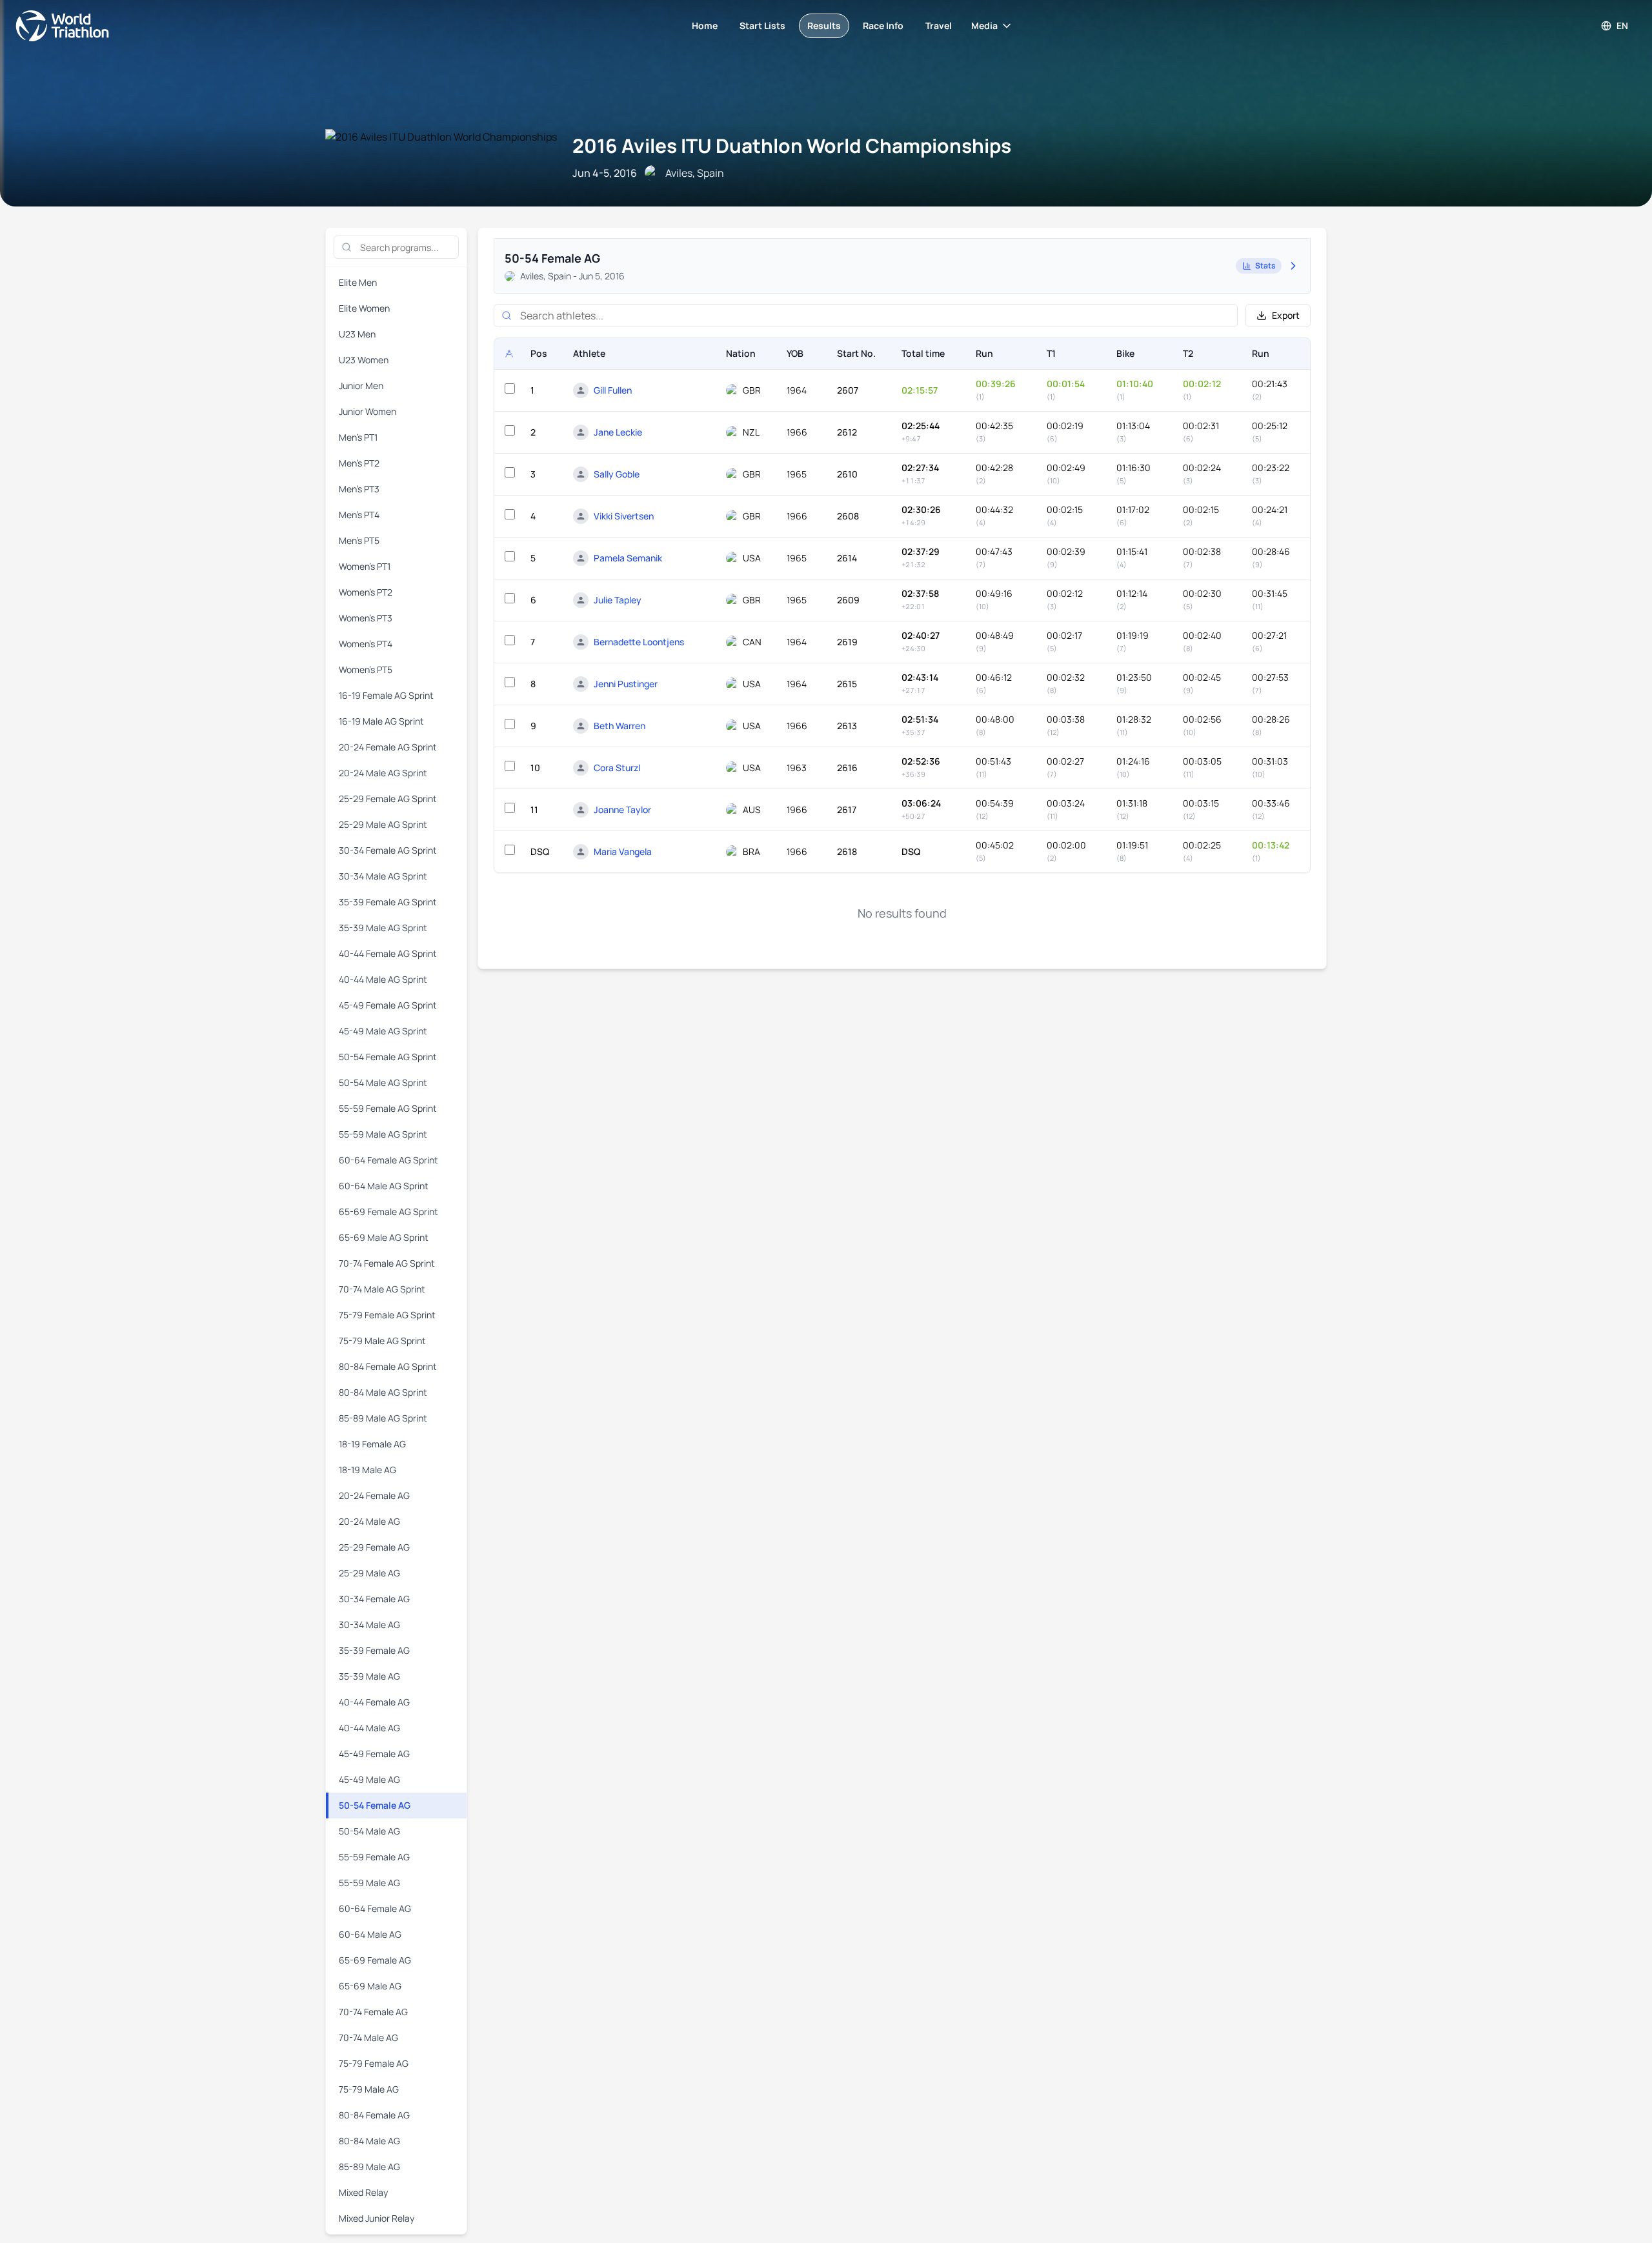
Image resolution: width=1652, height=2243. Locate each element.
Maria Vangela (623, 851)
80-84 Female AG (374, 2115)
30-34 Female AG (374, 1599)
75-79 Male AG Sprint (382, 1341)
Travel (939, 25)
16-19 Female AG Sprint (386, 695)
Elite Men (358, 282)
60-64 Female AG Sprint (388, 1160)
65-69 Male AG (370, 1986)
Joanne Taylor (622, 810)
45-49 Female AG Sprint (388, 1005)
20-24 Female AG (374, 1495)
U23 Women (364, 360)
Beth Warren (619, 726)
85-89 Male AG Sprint (383, 1418)
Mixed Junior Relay (377, 2218)
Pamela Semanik (628, 558)
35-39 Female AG (374, 1650)
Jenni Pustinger (626, 684)
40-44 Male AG (369, 1728)
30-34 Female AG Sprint (388, 850)
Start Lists (762, 25)
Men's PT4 (359, 515)
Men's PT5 (359, 540)
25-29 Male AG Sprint (383, 824)
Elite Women (364, 308)
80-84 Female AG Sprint (388, 1366)
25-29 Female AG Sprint (388, 799)
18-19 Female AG (372, 1444)
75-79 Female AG (374, 2063)
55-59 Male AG (369, 1883)
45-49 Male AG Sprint (383, 1031)
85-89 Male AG (369, 2167)
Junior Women (368, 411)
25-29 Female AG (374, 1547)
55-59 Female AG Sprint (388, 1108)
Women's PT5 (366, 669)
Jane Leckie (618, 432)
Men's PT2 (359, 463)
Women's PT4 (366, 644)
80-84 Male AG (369, 2141)
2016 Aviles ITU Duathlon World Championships (792, 146)
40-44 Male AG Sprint (383, 979)
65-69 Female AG (375, 1960)
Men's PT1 (358, 437)
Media (984, 25)
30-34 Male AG (369, 1624)
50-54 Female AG (375, 1805)
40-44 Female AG (374, 1702)
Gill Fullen (613, 390)
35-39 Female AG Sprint (388, 902)
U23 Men (357, 334)
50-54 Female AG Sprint (388, 1057)
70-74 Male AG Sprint (382, 1289)
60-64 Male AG (370, 1934)
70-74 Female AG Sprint (387, 1263)
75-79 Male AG (369, 2089)
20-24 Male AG (369, 1521)
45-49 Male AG (369, 1779)
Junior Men (361, 386)
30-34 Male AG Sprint (383, 876)
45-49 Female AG (374, 1754)
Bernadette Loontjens (639, 642)
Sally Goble (617, 474)
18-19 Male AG (368, 1470)
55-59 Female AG (374, 1857)
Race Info (883, 25)
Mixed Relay (363, 2192)
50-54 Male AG (369, 1831)
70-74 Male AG (368, 2037)
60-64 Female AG (375, 1908)
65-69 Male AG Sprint (384, 1237)
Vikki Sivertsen (624, 516)
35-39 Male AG (369, 1676)
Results (824, 25)
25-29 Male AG (369, 1573)
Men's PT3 (359, 489)
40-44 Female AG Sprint (388, 953)
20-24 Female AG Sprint (388, 747)
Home (705, 25)
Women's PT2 (366, 592)
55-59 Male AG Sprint (383, 1134)
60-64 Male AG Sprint (384, 1186)
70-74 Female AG (373, 2012)
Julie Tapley (618, 600)
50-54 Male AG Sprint (383, 1082)
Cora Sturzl (617, 768)
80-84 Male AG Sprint (383, 1392)
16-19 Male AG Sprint (381, 721)
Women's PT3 (366, 618)
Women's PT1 (365, 566)
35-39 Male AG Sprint (383, 928)
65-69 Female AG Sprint (388, 1212)
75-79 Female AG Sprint (387, 1315)
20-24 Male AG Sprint (383, 773)
